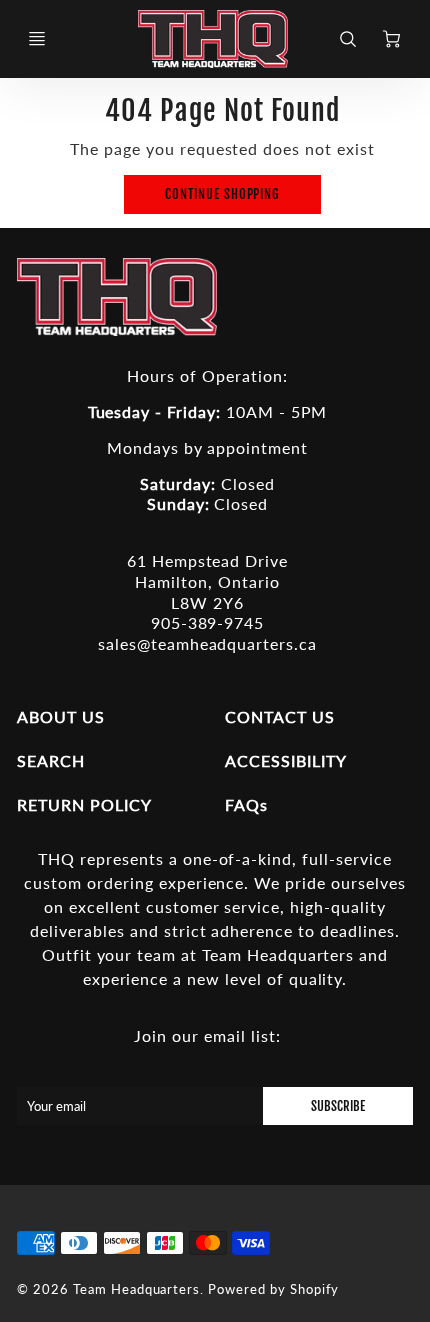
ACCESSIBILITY (285, 760)
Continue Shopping (222, 194)
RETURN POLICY (84, 804)
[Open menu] (37, 39)
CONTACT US (280, 716)
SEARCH (51, 760)
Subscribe (338, 1106)
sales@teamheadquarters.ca (207, 643)
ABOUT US (61, 716)
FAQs (246, 804)
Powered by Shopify (273, 1289)
